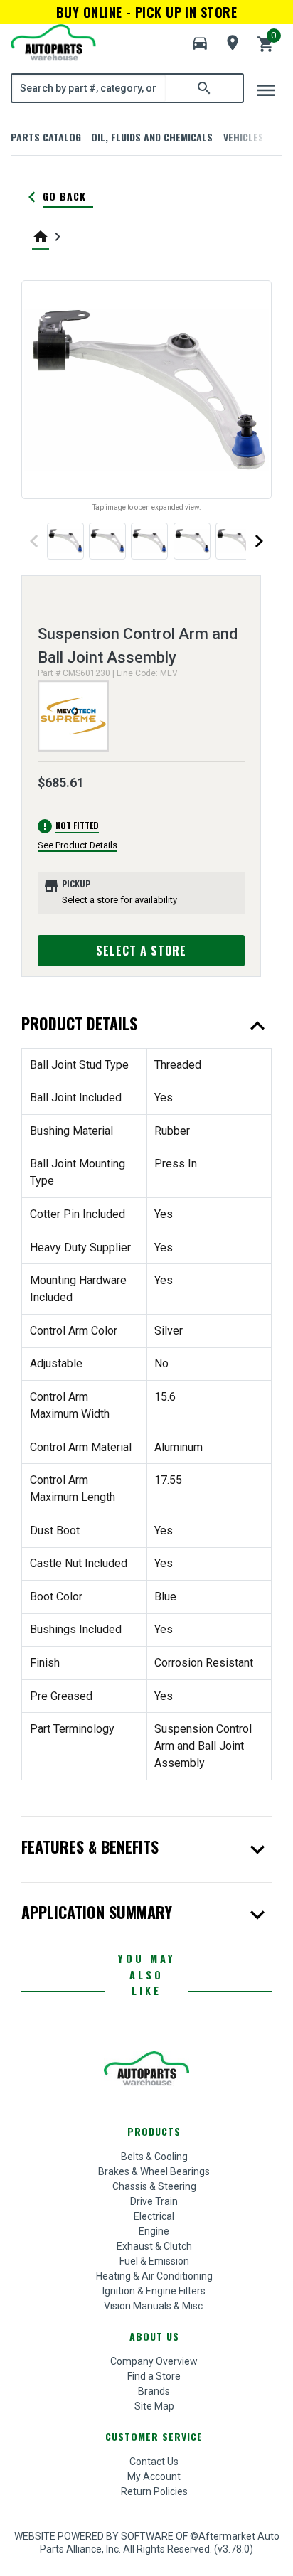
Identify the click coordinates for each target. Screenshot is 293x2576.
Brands (154, 2391)
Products (154, 2131)
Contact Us (154, 2462)
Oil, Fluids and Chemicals (152, 137)
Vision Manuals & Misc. (154, 2306)
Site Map (154, 2406)
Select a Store (141, 951)
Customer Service (154, 2436)
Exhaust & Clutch (154, 2246)
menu (266, 90)
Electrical (154, 2216)
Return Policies (154, 2491)
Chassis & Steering (154, 2186)
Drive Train (154, 2201)
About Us (154, 2336)
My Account (154, 2476)
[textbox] (89, 88)
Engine (154, 2231)
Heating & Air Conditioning (154, 2276)
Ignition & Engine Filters (154, 2291)
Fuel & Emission (154, 2261)
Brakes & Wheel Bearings (154, 2171)
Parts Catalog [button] (46, 137)
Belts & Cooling (154, 2157)
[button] (200, 43)
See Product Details (78, 845)
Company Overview (154, 2361)
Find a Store (154, 2376)
